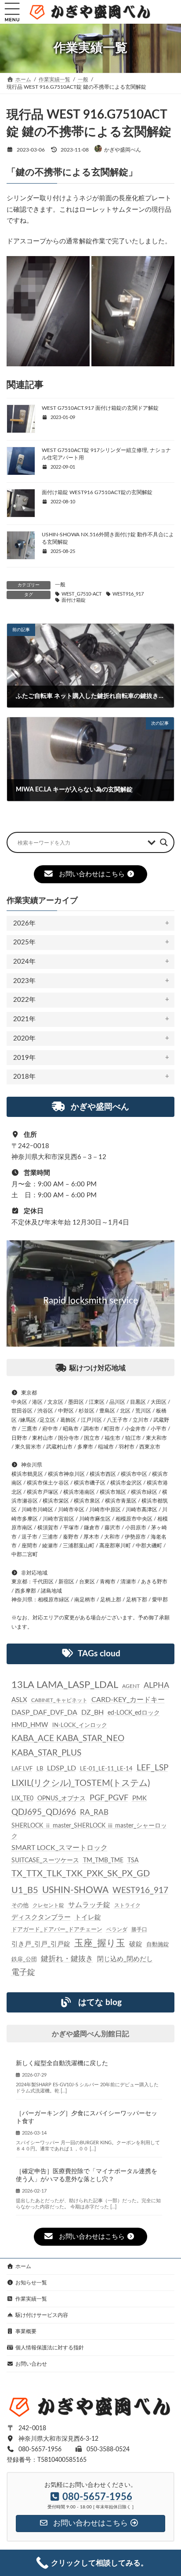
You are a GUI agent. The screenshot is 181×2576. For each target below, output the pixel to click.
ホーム (23, 2266)
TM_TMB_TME (103, 1861)
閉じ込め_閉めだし (125, 1960)
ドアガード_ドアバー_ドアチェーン (57, 1929)
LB (40, 1769)
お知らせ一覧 (31, 2283)
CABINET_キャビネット (59, 1701)
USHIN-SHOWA (75, 1890)
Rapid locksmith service (90, 1301)
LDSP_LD (62, 1768)
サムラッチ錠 (89, 1905)
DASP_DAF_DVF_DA (44, 1713)
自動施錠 (158, 1945)
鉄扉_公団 (24, 1960)
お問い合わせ (31, 2364)
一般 (60, 585)
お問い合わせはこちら (92, 874)
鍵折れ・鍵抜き (67, 1959)
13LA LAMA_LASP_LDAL (65, 1685)
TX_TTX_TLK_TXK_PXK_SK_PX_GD (81, 1874)
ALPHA (156, 1685)
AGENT (131, 1686)
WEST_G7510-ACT (82, 594)
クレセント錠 (48, 1906)
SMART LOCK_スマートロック (60, 1848)
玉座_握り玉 (100, 1943)
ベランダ (117, 1929)
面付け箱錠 (74, 600)
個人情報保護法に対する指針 (50, 2348)
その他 (20, 1906)
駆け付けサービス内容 (42, 2315)
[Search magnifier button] (164, 842)
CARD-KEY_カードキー (128, 1700)
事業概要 (26, 2331)
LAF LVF (22, 1769)
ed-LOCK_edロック (134, 1713)
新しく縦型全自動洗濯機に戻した (62, 2063)
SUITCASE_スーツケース (45, 1861)
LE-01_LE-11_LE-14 (106, 1769)
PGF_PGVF (109, 1798)
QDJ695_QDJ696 (44, 1812)
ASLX (19, 1700)
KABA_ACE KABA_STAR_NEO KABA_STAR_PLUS (68, 1746)
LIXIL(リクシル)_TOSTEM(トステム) (81, 1783)
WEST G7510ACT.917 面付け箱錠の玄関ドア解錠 (100, 408)
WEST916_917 (128, 594)
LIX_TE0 (22, 1799)
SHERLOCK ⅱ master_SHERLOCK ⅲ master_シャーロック (89, 1831)
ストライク (127, 1906)
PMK (139, 1798)
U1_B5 (25, 1890)
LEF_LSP (152, 1768)
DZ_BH (92, 1713)
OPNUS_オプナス (62, 1799)
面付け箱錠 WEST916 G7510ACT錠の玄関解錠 (97, 492)
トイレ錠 (88, 1917)
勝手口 (139, 1929)
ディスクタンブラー (41, 1917)
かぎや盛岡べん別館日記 (90, 2034)
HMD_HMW (30, 1725)
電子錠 (23, 1973)
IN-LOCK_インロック (80, 1725)
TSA (133, 1861)
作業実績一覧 (31, 2299)
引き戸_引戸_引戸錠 (41, 1944)
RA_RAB (94, 1812)
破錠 (136, 1944)
